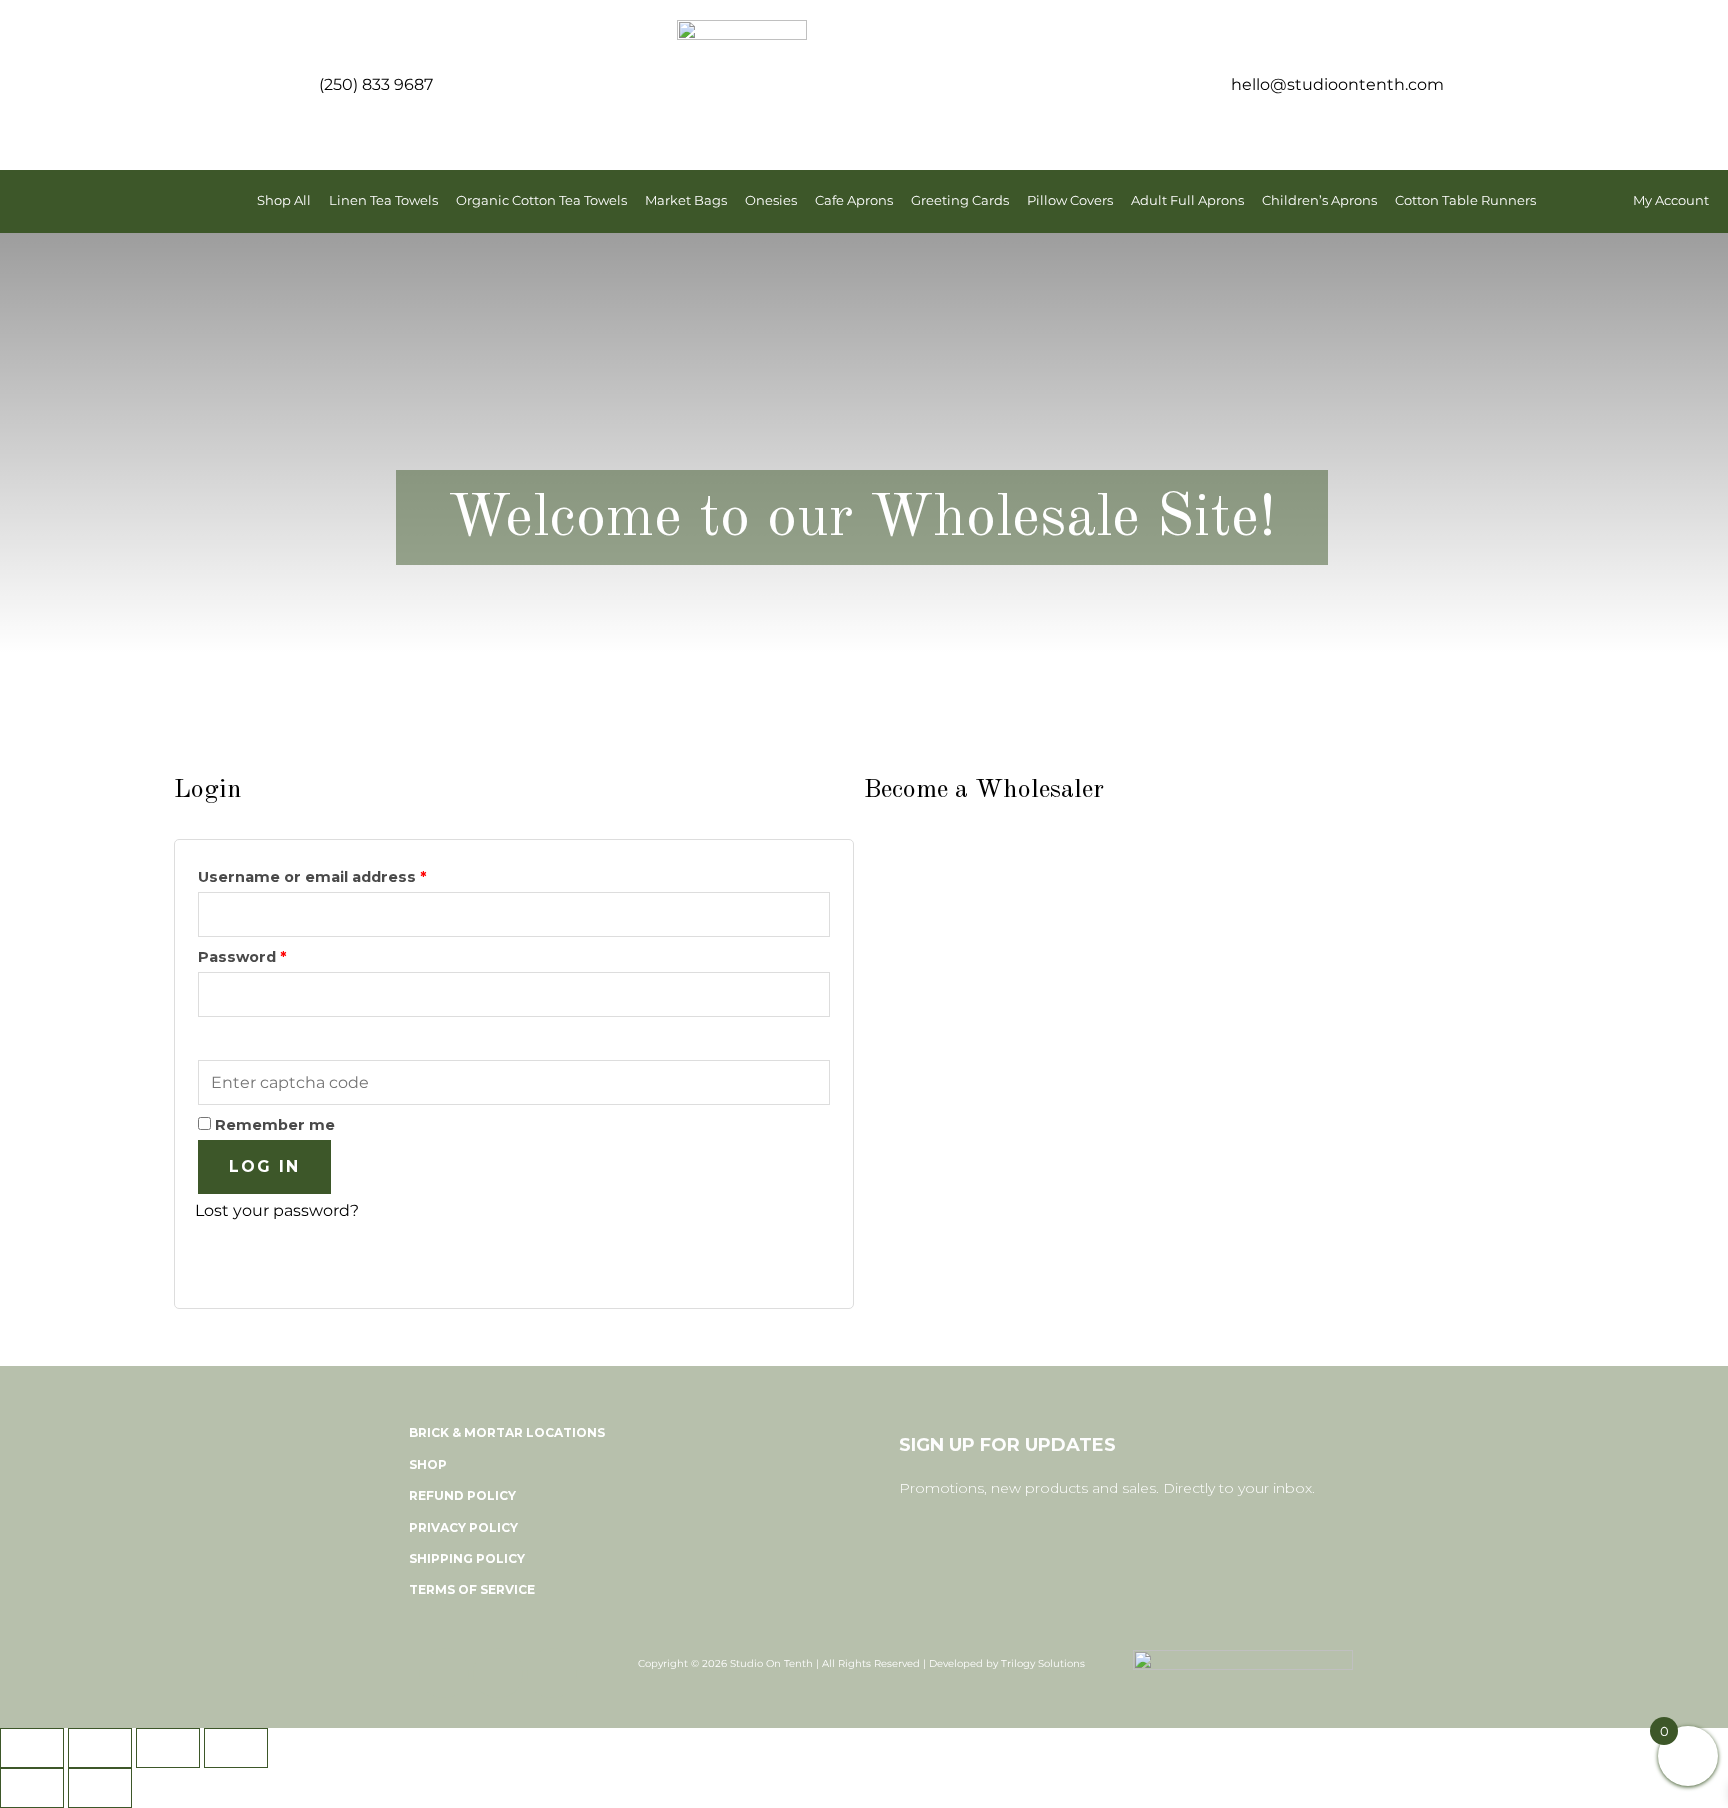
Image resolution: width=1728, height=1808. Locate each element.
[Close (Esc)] (236, 1748)
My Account (1671, 200)
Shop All (284, 200)
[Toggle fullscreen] (100, 1748)
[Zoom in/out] (32, 1748)
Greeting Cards (960, 200)
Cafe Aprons (854, 200)
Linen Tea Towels (383, 200)
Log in (264, 1166)
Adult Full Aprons (1187, 200)
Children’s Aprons (1319, 200)
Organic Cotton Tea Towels (541, 200)
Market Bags (686, 200)
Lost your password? (277, 1210)
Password (277, 954)
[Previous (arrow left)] (32, 1788)
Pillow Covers (1070, 200)
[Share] (168, 1748)
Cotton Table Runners (1465, 200)
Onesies (771, 200)
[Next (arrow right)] (100, 1788)
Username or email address (347, 874)
